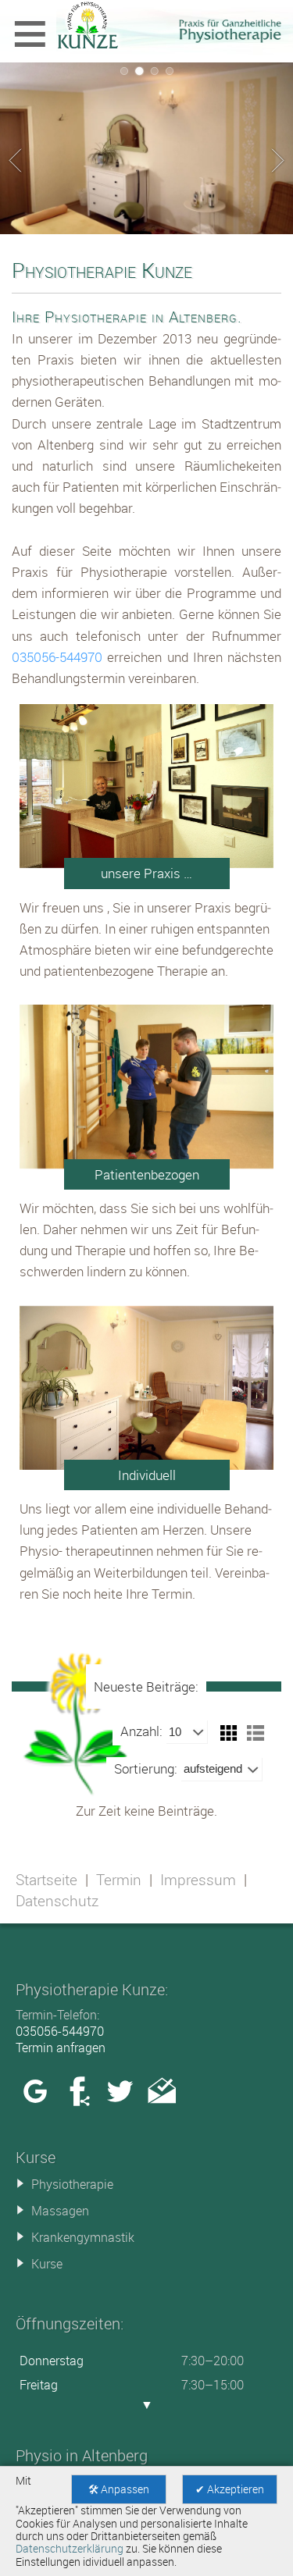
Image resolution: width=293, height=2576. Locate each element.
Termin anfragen (61, 2048)
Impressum (198, 1880)
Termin (119, 1880)
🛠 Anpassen (119, 2489)
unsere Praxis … (146, 873)
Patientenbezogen (147, 1174)
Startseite (46, 1880)
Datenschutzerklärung (70, 2549)
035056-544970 (57, 657)
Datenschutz (57, 1901)
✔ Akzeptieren (230, 2489)
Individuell (147, 1475)
